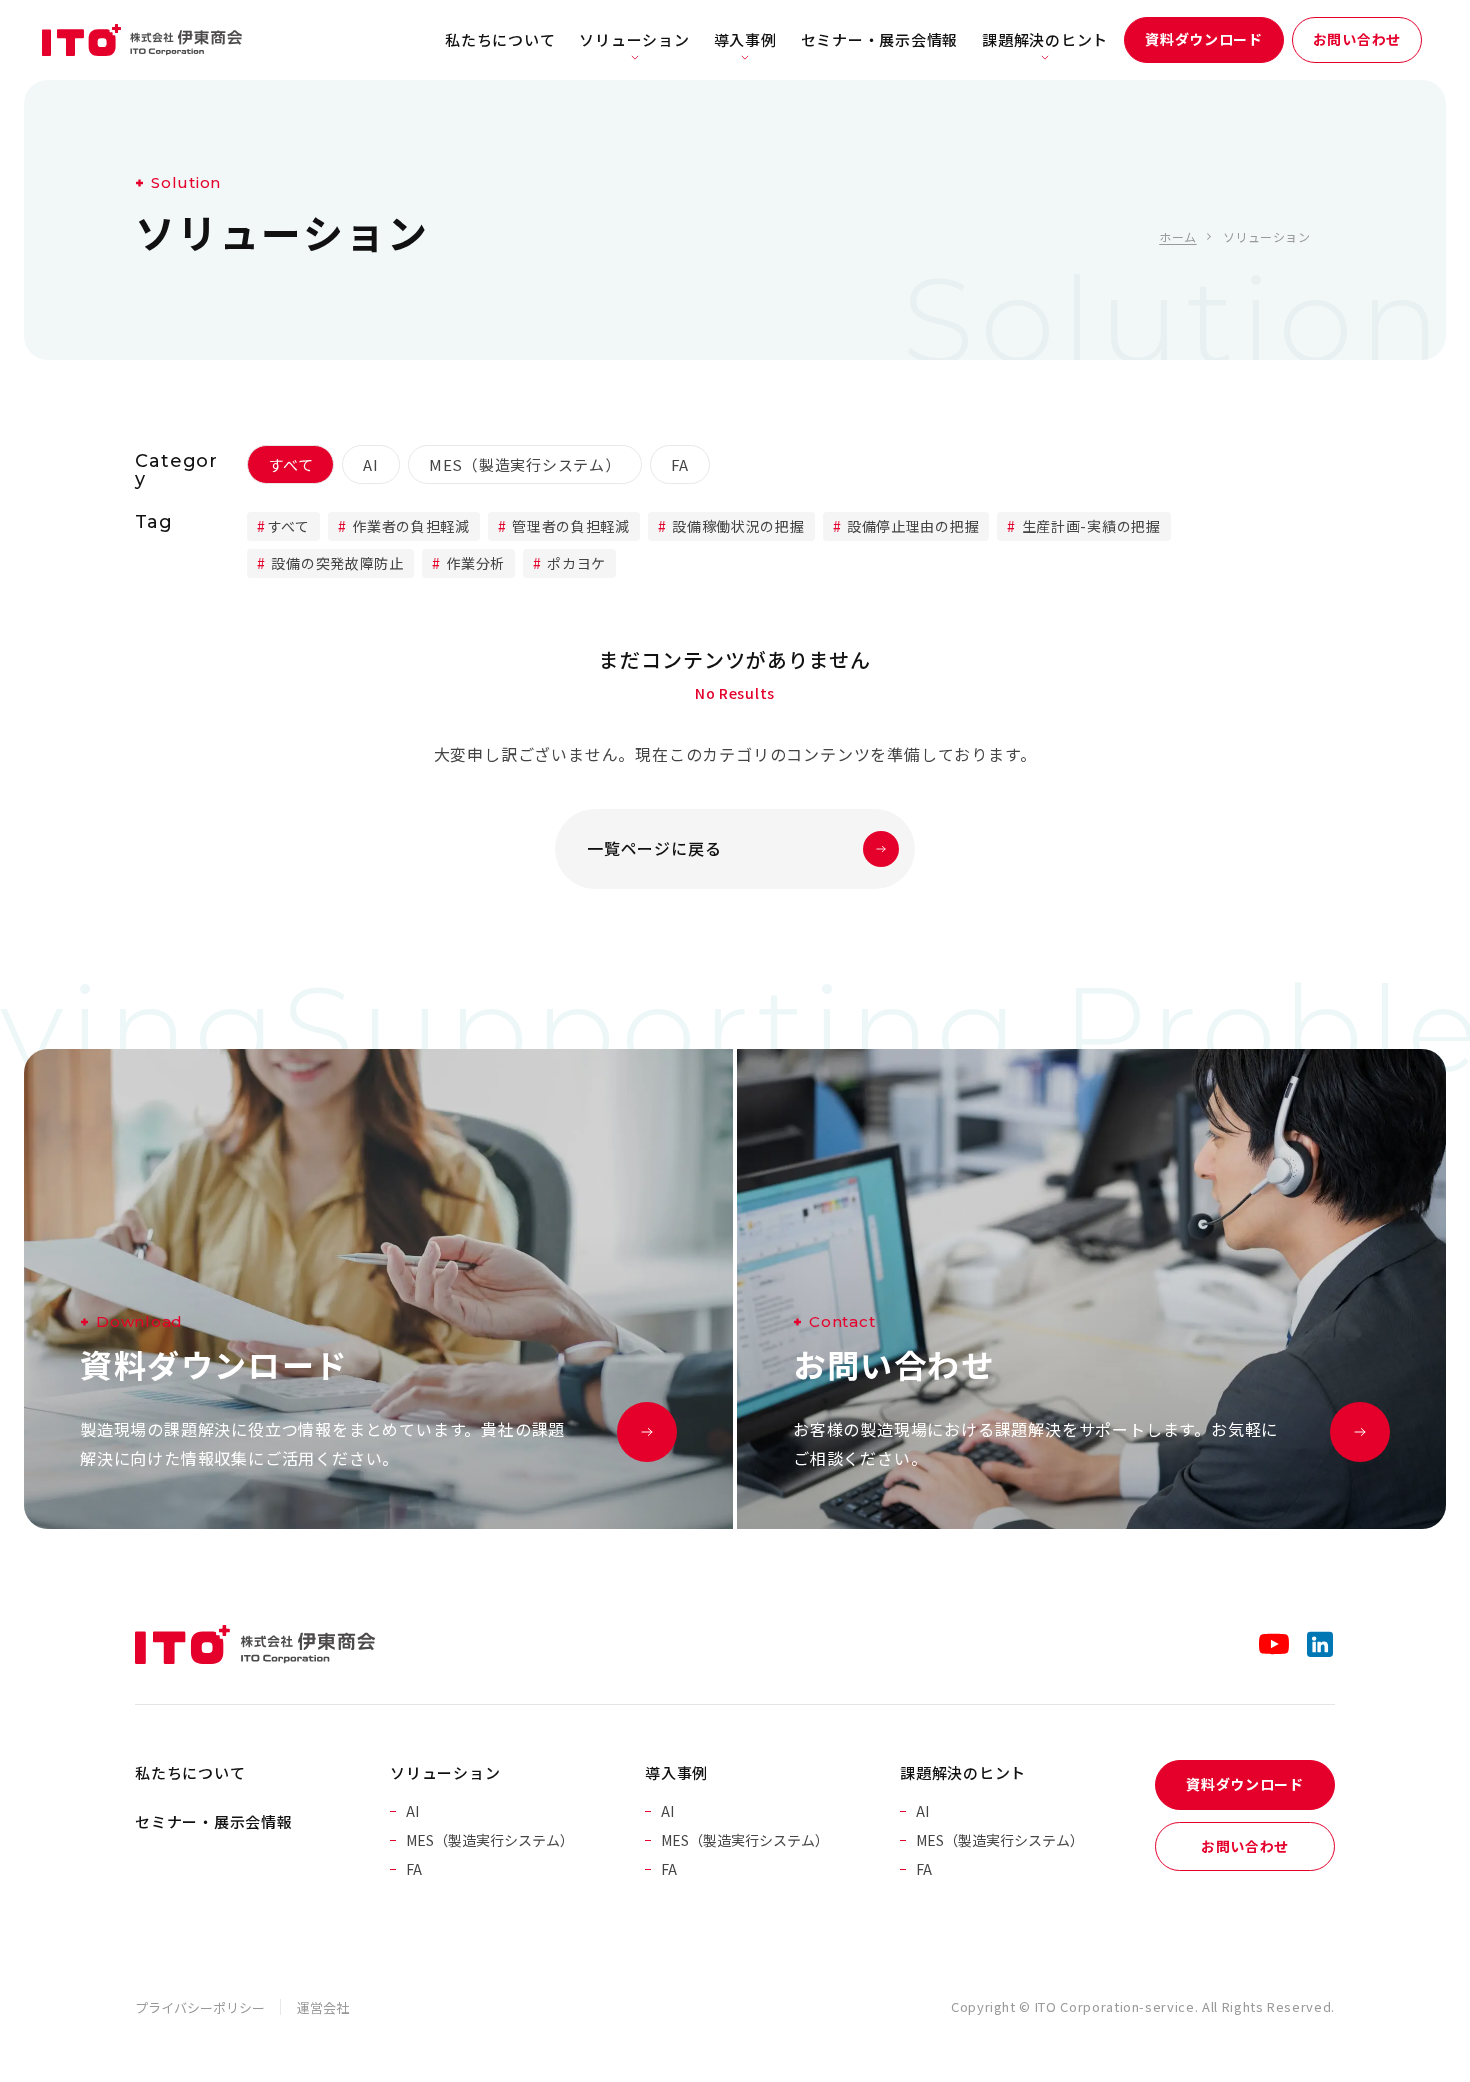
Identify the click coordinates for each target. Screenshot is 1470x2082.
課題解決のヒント (1045, 39)
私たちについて (500, 39)
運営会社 (323, 2007)
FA (680, 464)
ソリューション (634, 39)
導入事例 (745, 39)
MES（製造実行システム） (525, 464)
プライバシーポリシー (200, 2007)
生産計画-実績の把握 (1089, 526)
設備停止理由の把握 (911, 526)
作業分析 (473, 563)
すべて (290, 464)
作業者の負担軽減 (409, 526)
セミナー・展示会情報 (880, 39)
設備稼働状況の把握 (737, 526)
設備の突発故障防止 (336, 563)
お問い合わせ (1357, 39)
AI (371, 464)
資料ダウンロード (1204, 39)
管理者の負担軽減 (569, 526)
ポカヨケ (575, 563)
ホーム (1177, 236)
